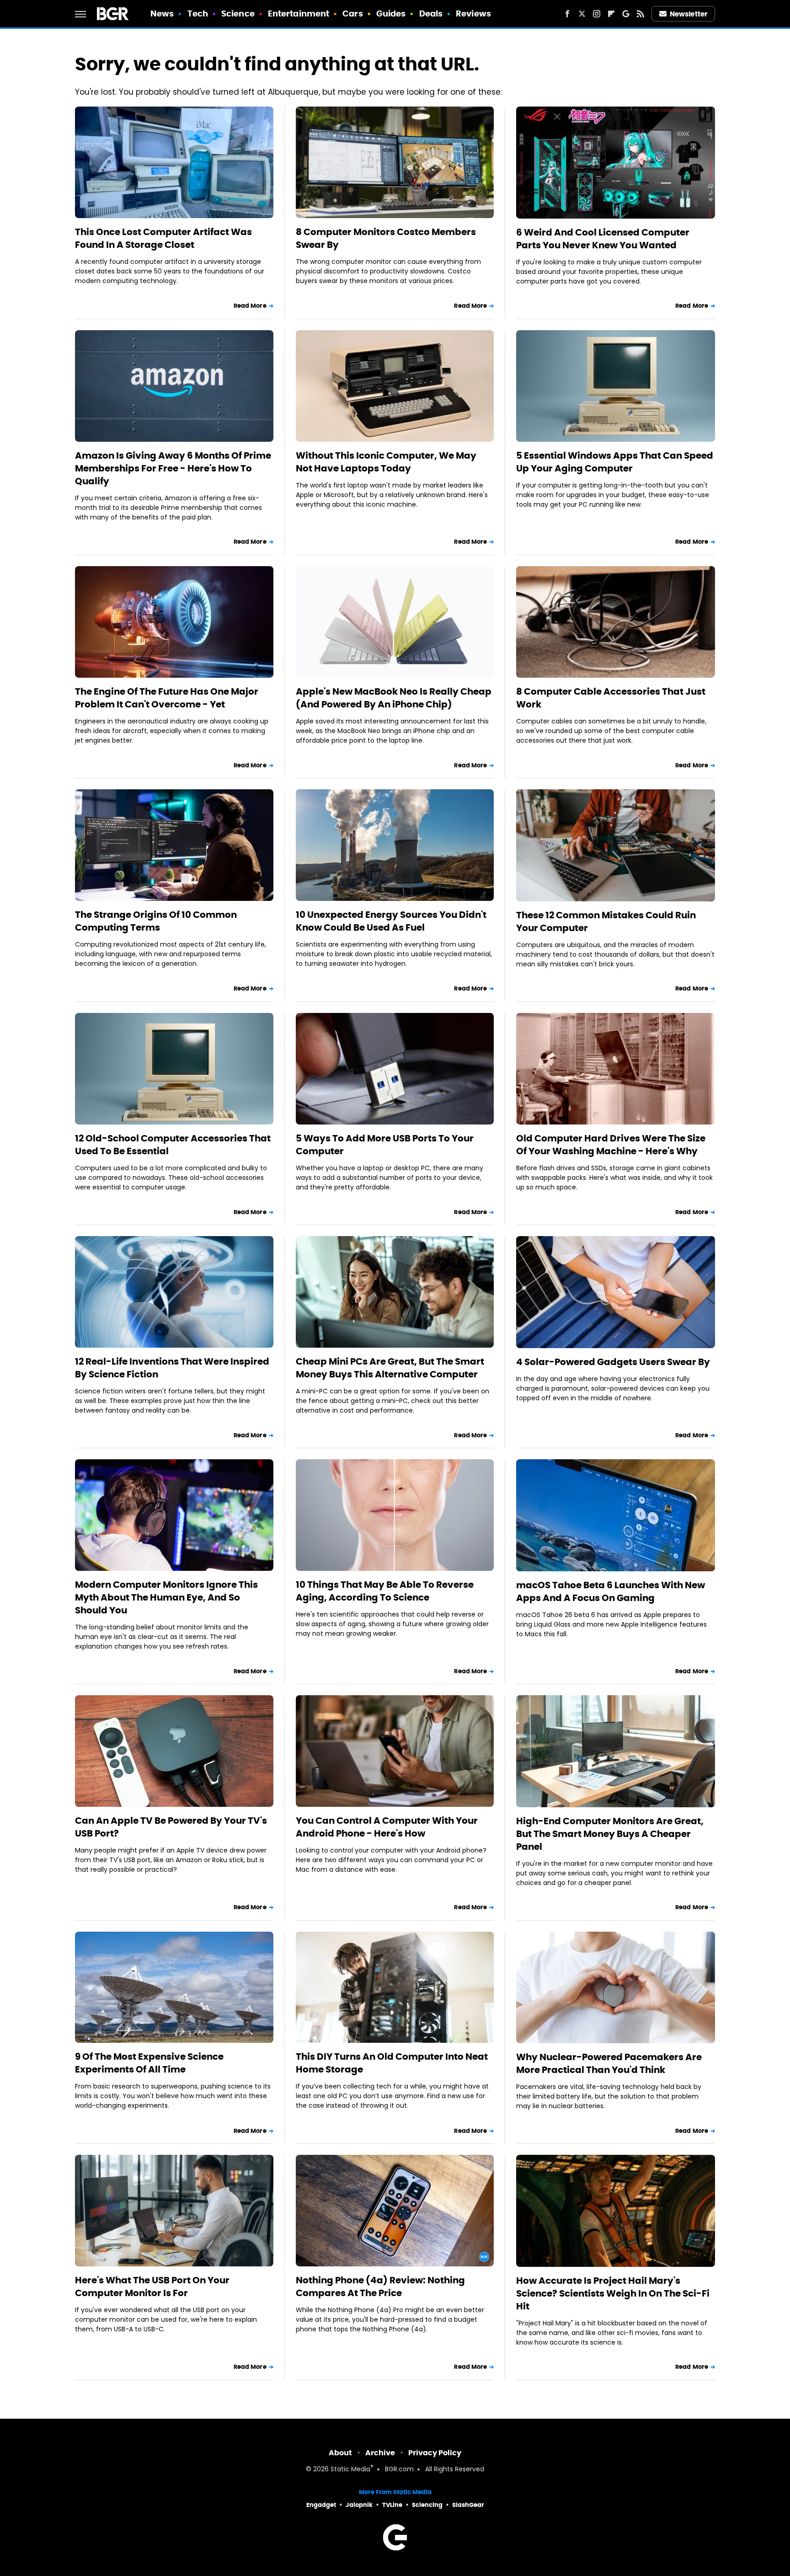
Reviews (473, 13)
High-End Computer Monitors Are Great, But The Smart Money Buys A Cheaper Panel (610, 1834)
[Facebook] (567, 14)
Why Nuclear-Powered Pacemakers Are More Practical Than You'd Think (609, 2063)
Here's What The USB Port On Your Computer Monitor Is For (152, 2287)
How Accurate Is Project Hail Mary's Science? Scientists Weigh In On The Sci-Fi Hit (613, 2293)
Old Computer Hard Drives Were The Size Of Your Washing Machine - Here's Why (611, 1145)
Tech (198, 13)
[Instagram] (597, 14)
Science (238, 13)
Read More (250, 306)
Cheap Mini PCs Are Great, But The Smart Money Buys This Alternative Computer (390, 1368)
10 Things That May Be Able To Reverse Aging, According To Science (385, 1591)
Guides (391, 13)
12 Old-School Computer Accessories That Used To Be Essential (173, 1145)
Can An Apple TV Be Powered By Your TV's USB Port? (171, 1827)
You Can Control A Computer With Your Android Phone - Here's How (387, 1827)
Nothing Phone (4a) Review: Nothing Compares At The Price (380, 2287)
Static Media (350, 2470)
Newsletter (689, 14)
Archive (380, 2453)
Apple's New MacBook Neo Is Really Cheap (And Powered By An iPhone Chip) (394, 698)
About (340, 2453)
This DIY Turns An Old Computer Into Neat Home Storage (392, 2063)
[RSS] (641, 14)
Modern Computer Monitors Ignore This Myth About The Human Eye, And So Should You (166, 1597)
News (162, 13)
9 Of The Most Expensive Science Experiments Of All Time (149, 2063)
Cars (352, 13)
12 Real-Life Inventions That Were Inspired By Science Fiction (172, 1368)
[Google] (626, 14)
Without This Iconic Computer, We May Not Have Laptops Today (386, 462)
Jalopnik (359, 2505)
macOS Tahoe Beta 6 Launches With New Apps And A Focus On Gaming (611, 1591)
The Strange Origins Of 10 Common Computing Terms (156, 921)
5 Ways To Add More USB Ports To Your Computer (385, 1145)
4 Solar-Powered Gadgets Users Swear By (613, 1362)
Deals (431, 13)
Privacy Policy (435, 2453)
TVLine (392, 2505)
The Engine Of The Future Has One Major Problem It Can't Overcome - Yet (167, 698)
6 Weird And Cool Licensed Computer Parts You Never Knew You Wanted (603, 239)
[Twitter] (582, 14)
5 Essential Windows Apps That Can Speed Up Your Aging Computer (615, 462)
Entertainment (299, 13)
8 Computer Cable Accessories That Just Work (611, 698)
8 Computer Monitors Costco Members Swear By (386, 238)
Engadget (321, 2505)
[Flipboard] (611, 14)
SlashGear (468, 2505)
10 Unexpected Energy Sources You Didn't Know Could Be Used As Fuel (391, 921)
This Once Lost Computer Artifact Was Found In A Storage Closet (163, 238)
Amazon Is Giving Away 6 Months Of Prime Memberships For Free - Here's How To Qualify (173, 468)
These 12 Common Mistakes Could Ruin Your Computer (606, 921)
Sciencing (427, 2505)
